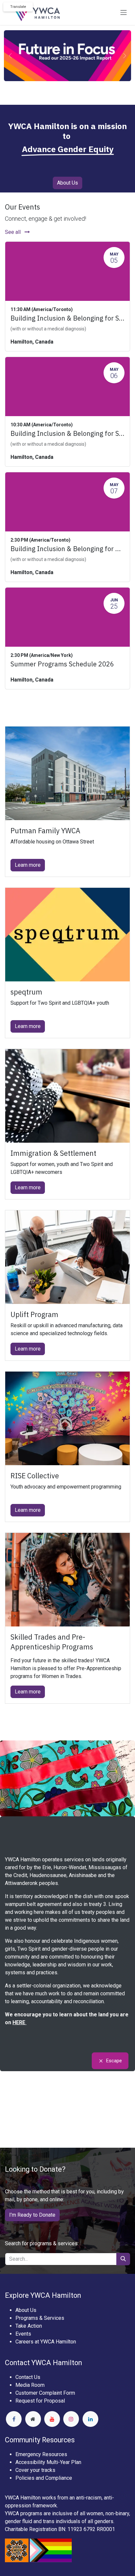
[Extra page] (33, 2419)
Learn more (28, 865)
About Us (67, 183)
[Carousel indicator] (62, 92)
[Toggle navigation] (124, 13)
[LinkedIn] (90, 2419)
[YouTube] (52, 2419)
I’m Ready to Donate (32, 2215)
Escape (114, 2061)
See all (13, 232)
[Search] (123, 2259)
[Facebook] (14, 2419)
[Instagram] (71, 2419)
